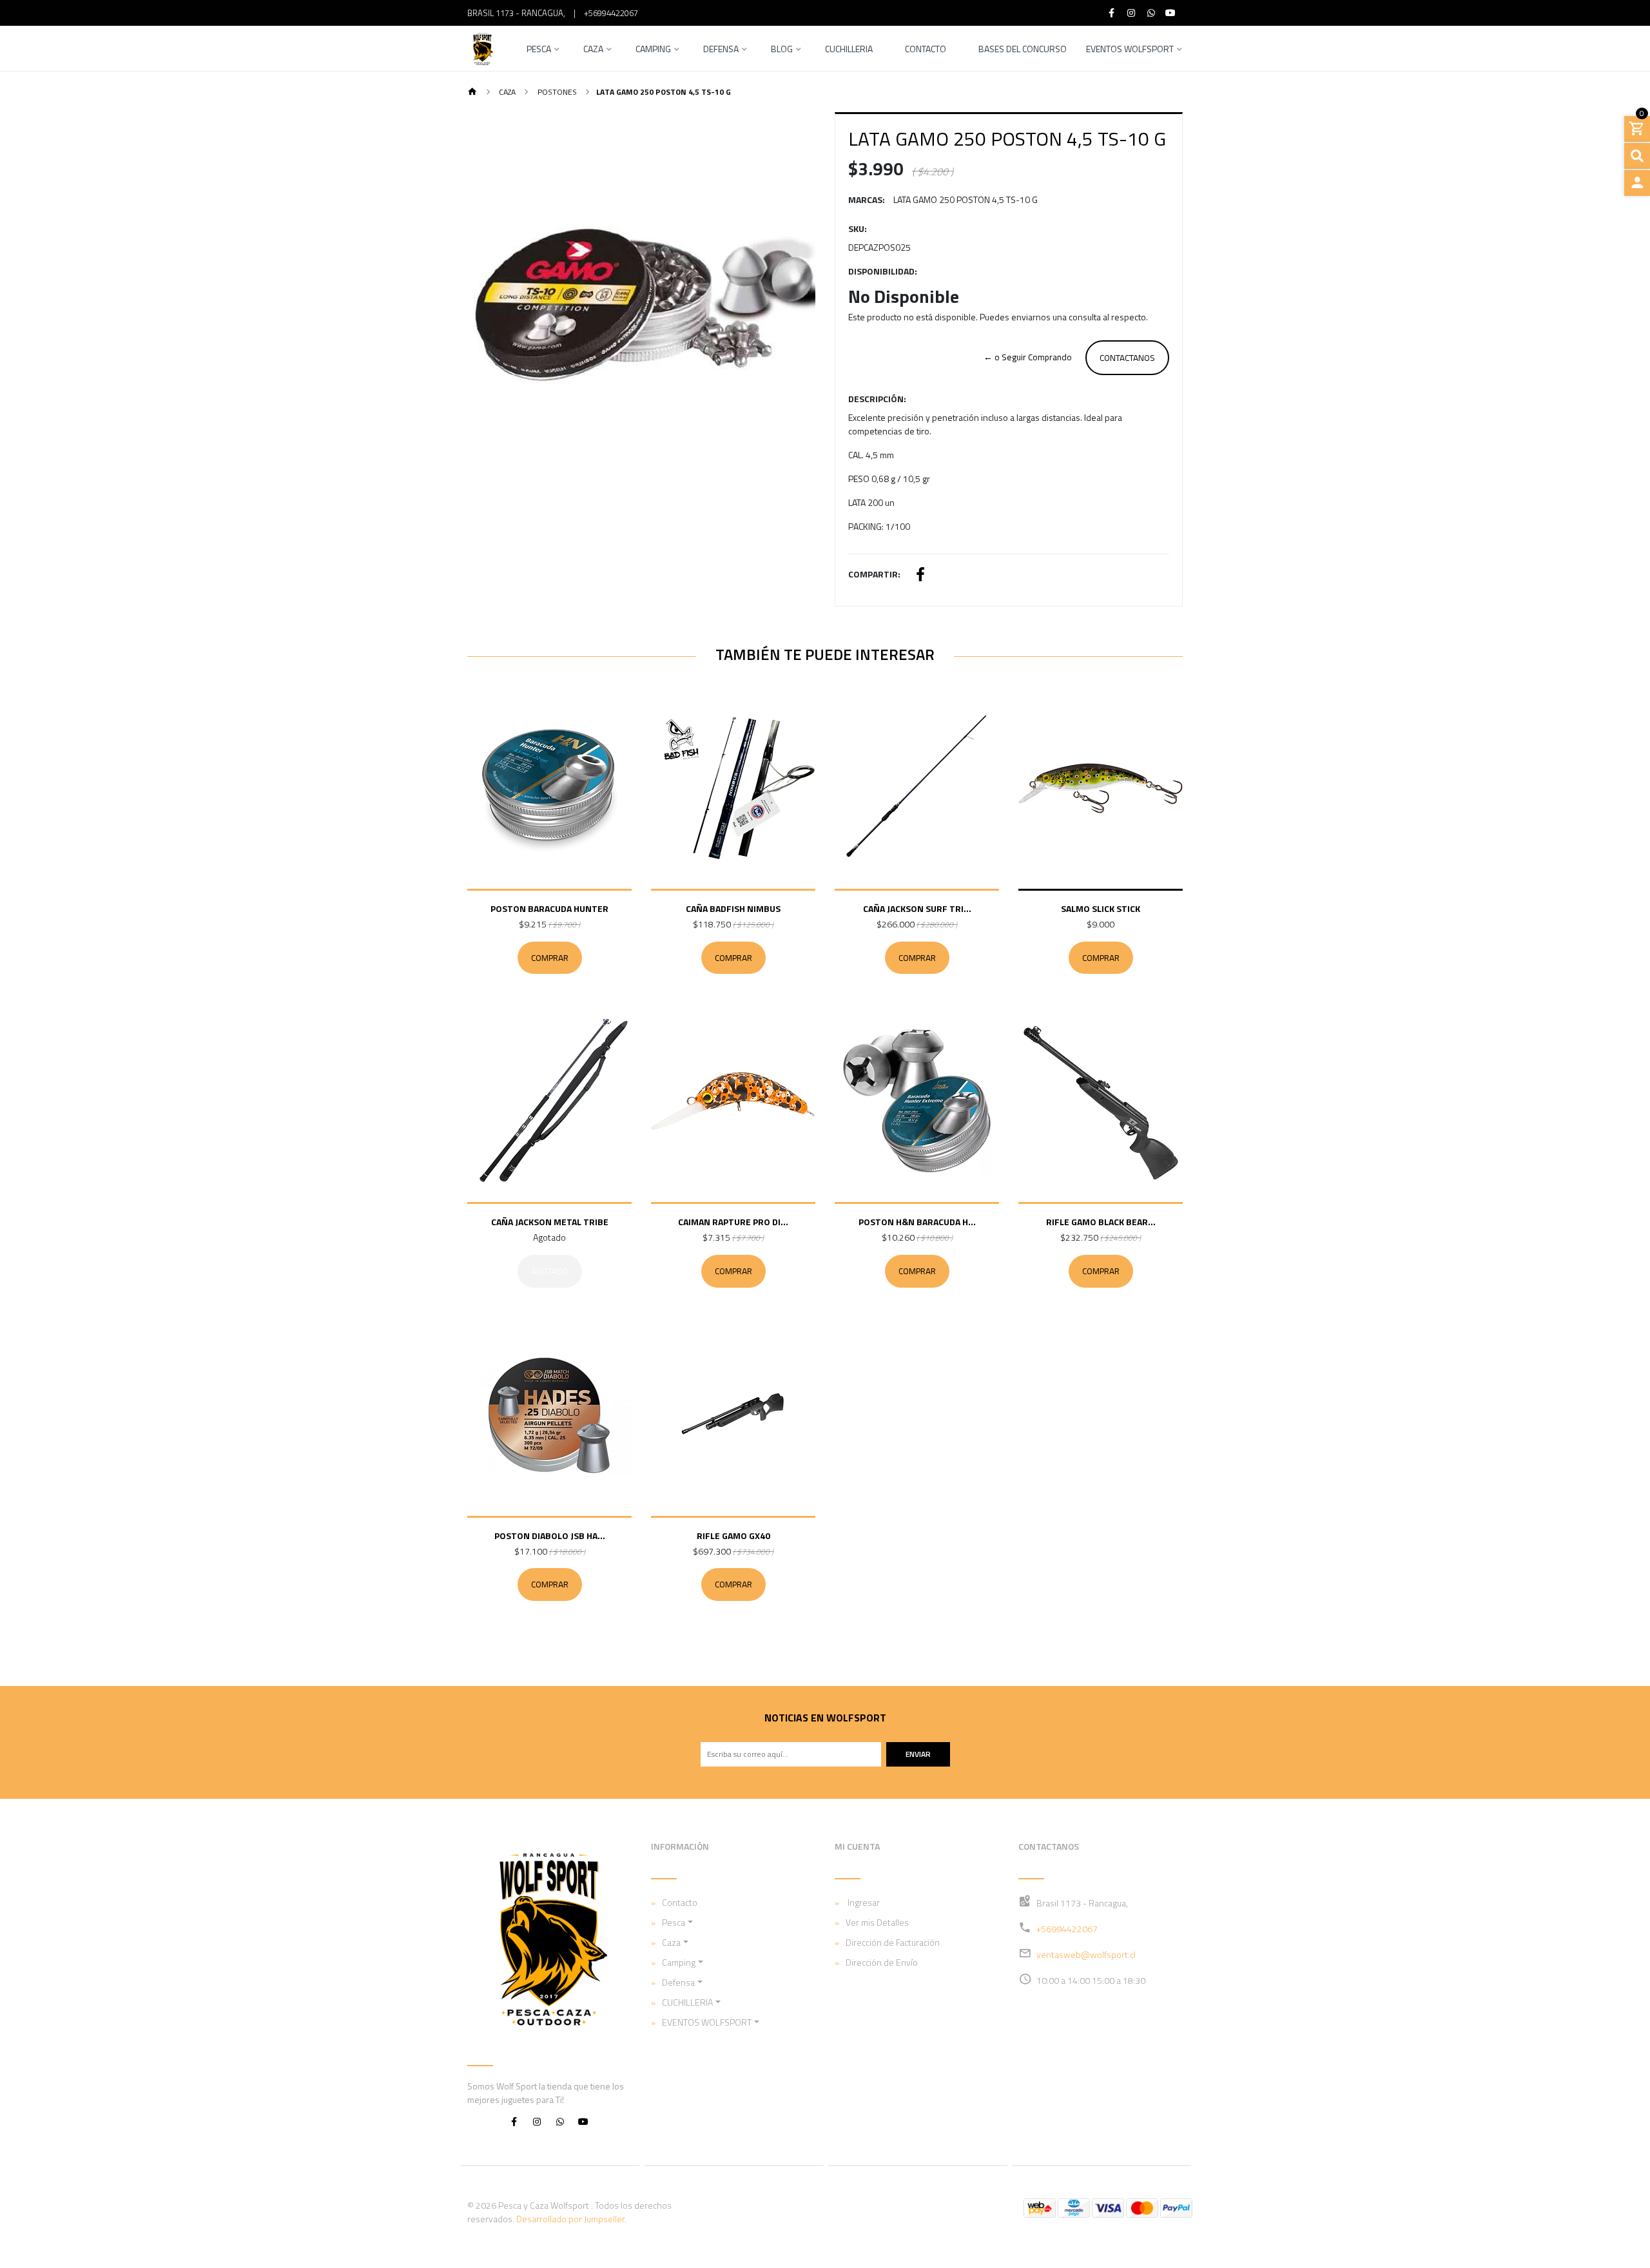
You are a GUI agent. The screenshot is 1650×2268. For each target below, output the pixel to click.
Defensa (721, 50)
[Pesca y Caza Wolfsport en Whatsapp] (560, 2121)
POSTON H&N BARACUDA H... (917, 1222)
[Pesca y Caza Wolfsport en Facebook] (514, 2121)
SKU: (858, 228)
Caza (593, 50)
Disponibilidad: (883, 271)
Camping (653, 50)
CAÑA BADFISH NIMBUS (733, 908)
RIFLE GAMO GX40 (733, 1536)
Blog (782, 50)
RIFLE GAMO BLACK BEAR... (1101, 1222)
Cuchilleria (849, 50)
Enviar (918, 1754)
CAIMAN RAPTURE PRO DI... (733, 1222)
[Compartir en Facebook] (920, 576)
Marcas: (867, 199)
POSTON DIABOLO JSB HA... (550, 1536)
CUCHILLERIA (687, 2002)
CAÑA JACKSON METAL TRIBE (550, 1222)
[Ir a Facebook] (1112, 13)
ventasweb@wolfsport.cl (1086, 1954)
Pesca (539, 50)
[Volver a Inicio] (472, 92)
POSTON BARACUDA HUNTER (549, 908)
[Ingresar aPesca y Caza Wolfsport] (1637, 183)
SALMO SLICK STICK (1101, 908)
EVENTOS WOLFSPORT (1130, 50)
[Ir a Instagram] (1132, 13)
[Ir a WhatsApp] (1151, 13)
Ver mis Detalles (877, 1922)
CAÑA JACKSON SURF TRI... (917, 908)
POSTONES (556, 92)
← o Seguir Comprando (1028, 357)
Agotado (550, 1271)
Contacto (926, 50)
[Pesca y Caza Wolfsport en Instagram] (537, 2121)
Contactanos (1127, 358)
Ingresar (863, 1902)
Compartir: (874, 574)
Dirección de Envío (882, 1962)
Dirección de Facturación (893, 1942)
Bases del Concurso (1023, 50)
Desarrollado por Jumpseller (570, 2219)
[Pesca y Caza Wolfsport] (482, 48)
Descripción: (877, 399)
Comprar (550, 958)
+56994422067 (611, 13)
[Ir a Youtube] (1171, 13)
